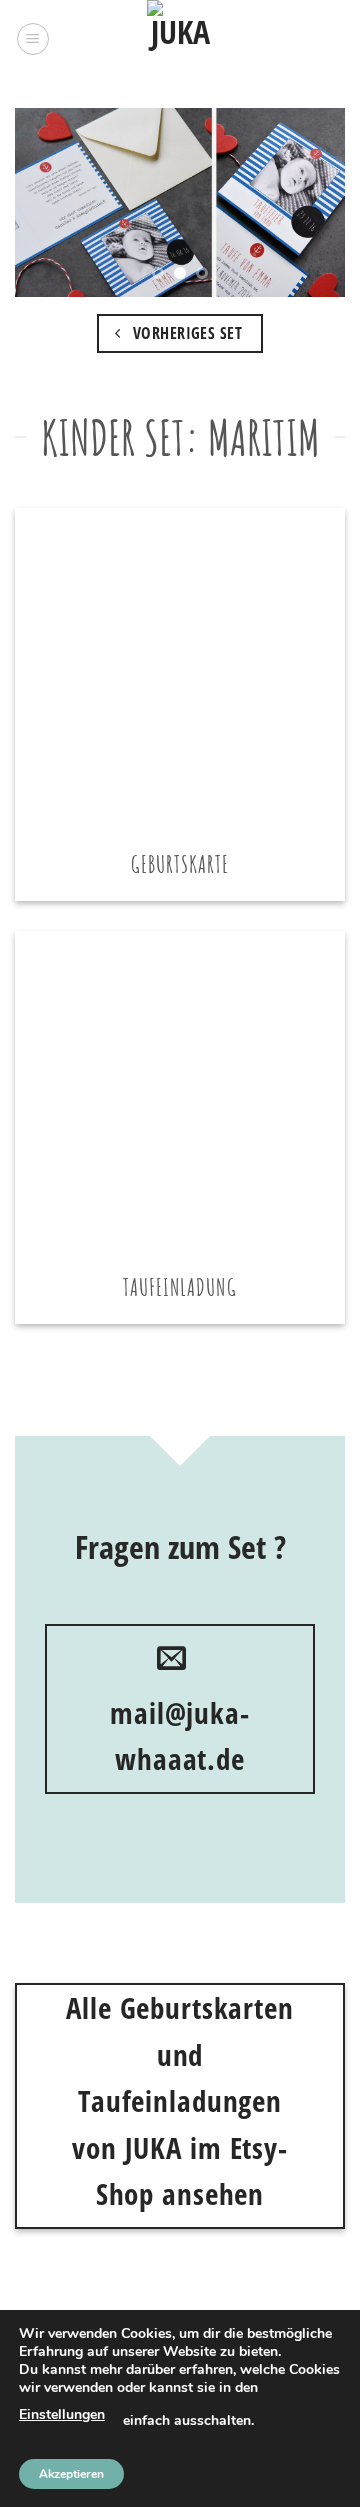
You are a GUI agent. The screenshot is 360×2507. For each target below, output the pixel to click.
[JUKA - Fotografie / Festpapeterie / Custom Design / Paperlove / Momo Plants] (180, 39)
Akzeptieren (71, 2474)
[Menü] (33, 39)
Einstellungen (62, 2414)
